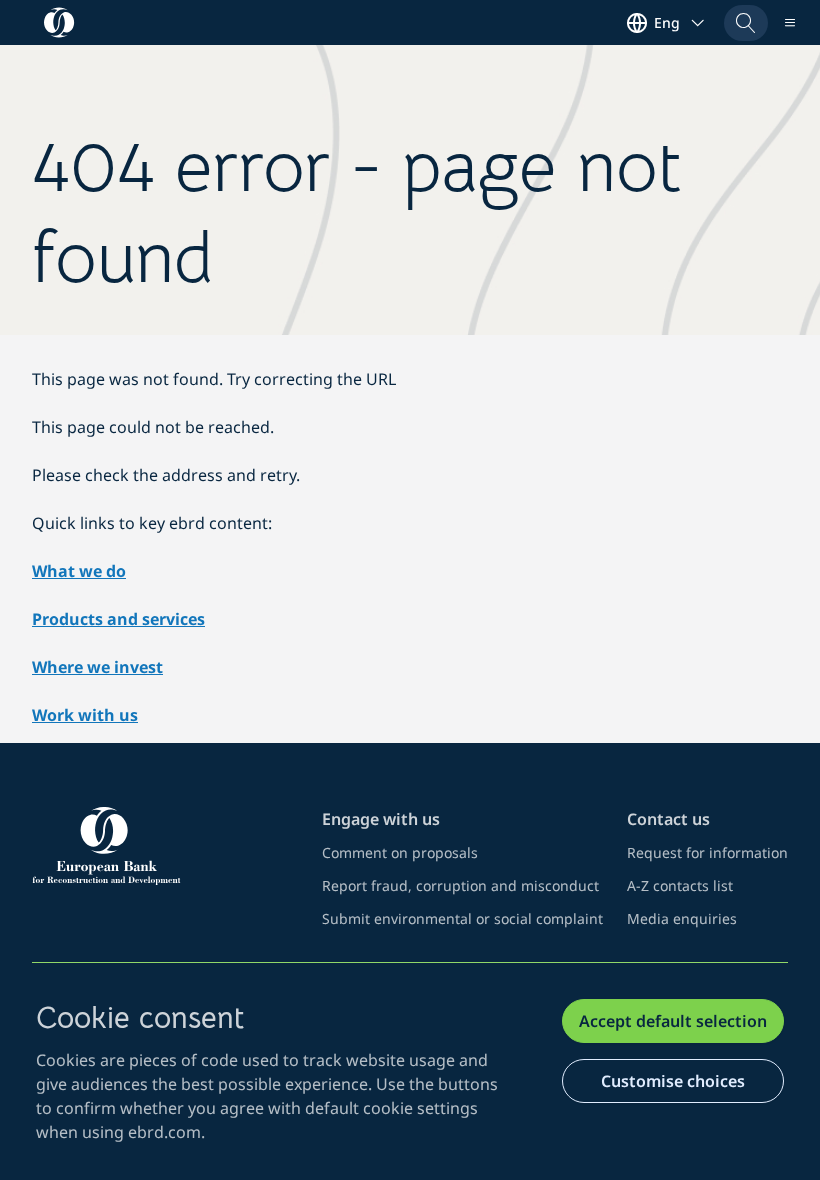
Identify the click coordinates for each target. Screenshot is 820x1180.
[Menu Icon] (790, 23)
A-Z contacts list (680, 885)
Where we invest (97, 667)
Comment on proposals (400, 852)
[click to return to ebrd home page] (165, 846)
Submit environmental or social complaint (462, 918)
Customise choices (673, 1081)
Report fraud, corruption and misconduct (460, 885)
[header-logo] (59, 22)
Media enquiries (682, 918)
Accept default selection (673, 1021)
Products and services (118, 619)
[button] (746, 23)
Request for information (707, 852)
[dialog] (410, 1071)
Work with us (85, 715)
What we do (79, 571)
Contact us (668, 819)
